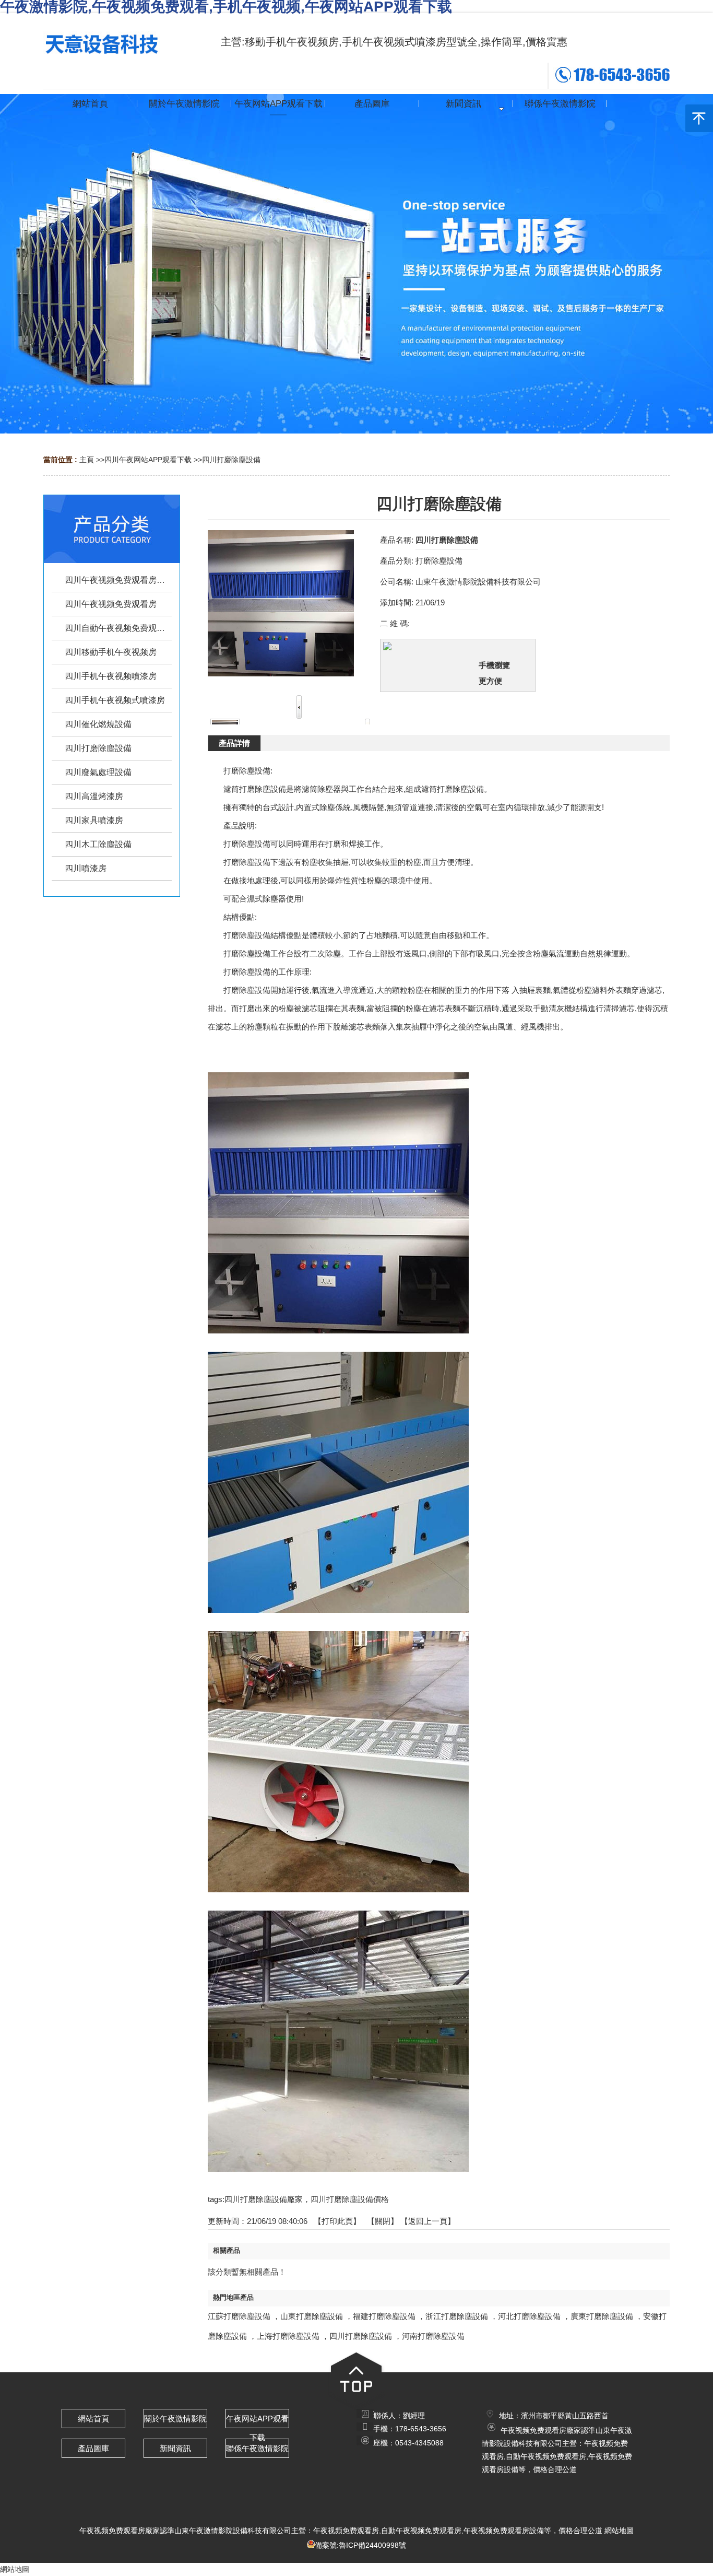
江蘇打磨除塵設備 (239, 2316)
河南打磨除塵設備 (433, 2336)
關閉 (383, 2221)
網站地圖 (619, 2531)
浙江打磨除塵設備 (457, 2316)
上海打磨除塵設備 (288, 2336)
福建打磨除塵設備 (384, 2316)
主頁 (87, 460)
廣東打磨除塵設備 (602, 2316)
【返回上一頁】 (428, 2221)
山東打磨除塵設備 (312, 2316)
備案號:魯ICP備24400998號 (360, 2545)
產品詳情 (234, 743)
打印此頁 (337, 2221)
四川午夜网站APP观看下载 (148, 460)
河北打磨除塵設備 (529, 2316)
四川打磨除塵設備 (231, 460)
